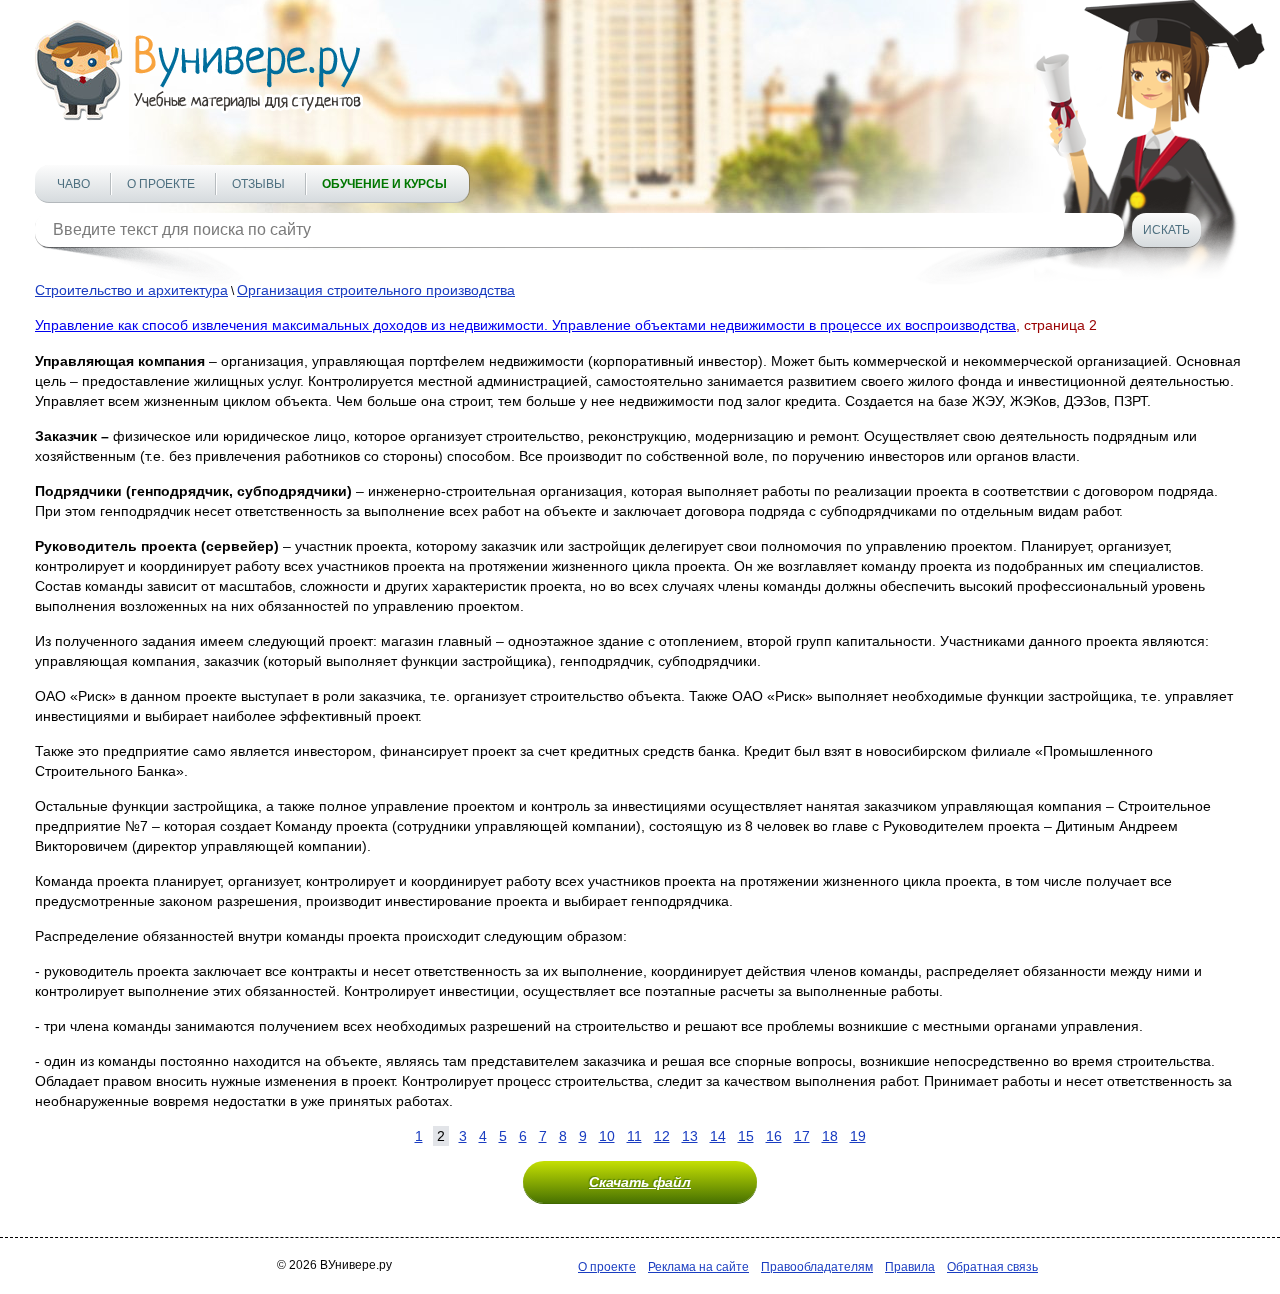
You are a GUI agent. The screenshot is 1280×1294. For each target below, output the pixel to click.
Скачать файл (640, 1182)
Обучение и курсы (384, 184)
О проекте (161, 184)
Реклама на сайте (698, 1267)
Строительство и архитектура (131, 290)
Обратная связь (992, 1267)
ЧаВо (73, 184)
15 (746, 1136)
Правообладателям (817, 1267)
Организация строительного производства (376, 290)
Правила (910, 1267)
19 (858, 1136)
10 (607, 1136)
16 (774, 1136)
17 (802, 1136)
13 (690, 1136)
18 (830, 1136)
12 (662, 1136)
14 (718, 1136)
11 (634, 1136)
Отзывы (258, 184)
